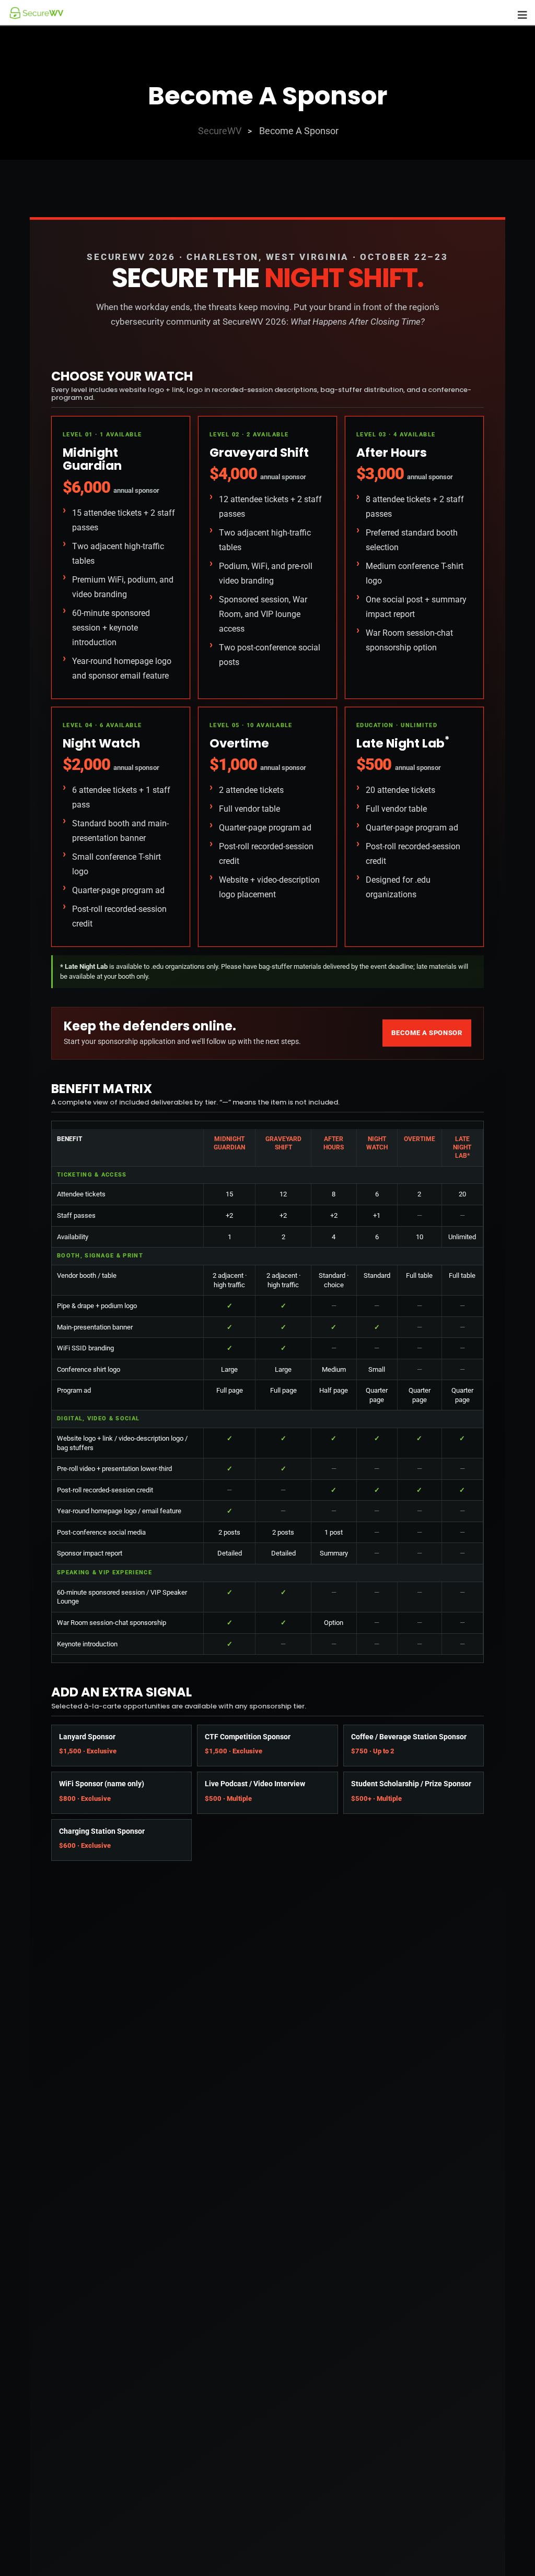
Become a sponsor (427, 1033)
